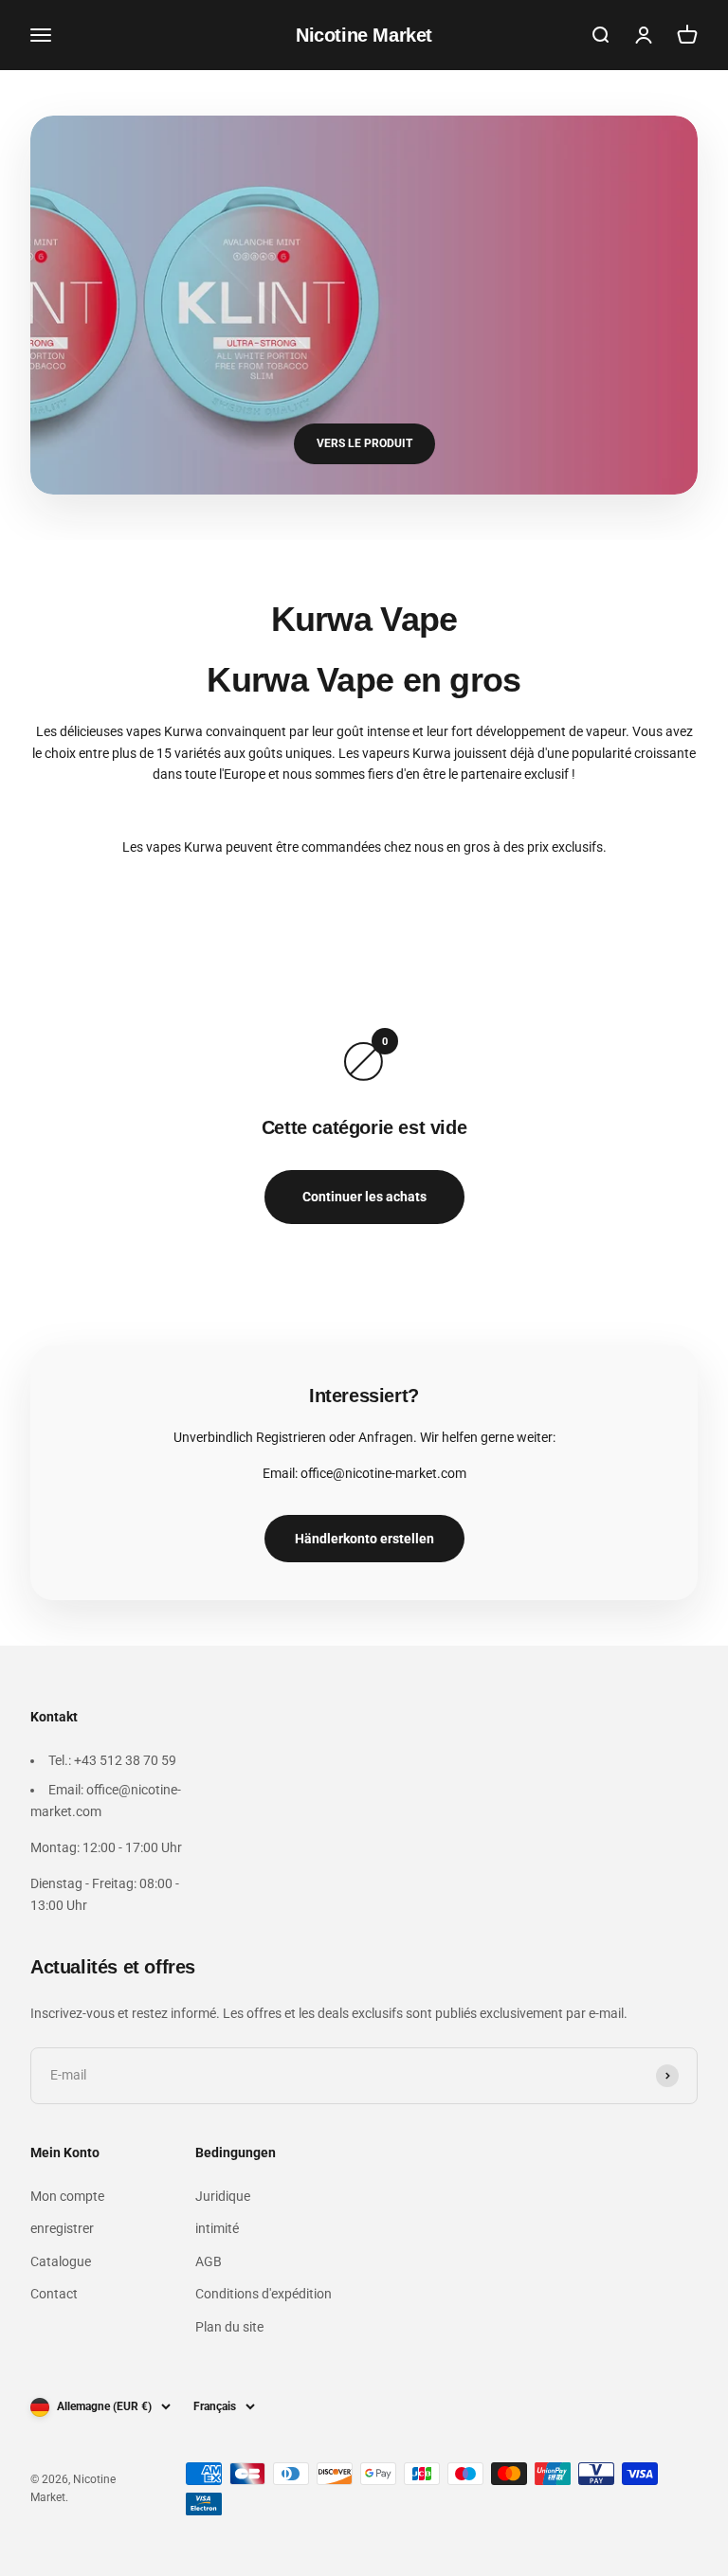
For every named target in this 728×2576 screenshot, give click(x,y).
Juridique (223, 2196)
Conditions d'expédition (264, 2294)
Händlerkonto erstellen (364, 1539)
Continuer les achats (364, 1197)
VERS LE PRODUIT (364, 443)
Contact (54, 2294)
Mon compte (67, 2196)
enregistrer (62, 2228)
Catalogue (61, 2261)
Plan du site (229, 2327)
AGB (209, 2261)
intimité (217, 2228)
